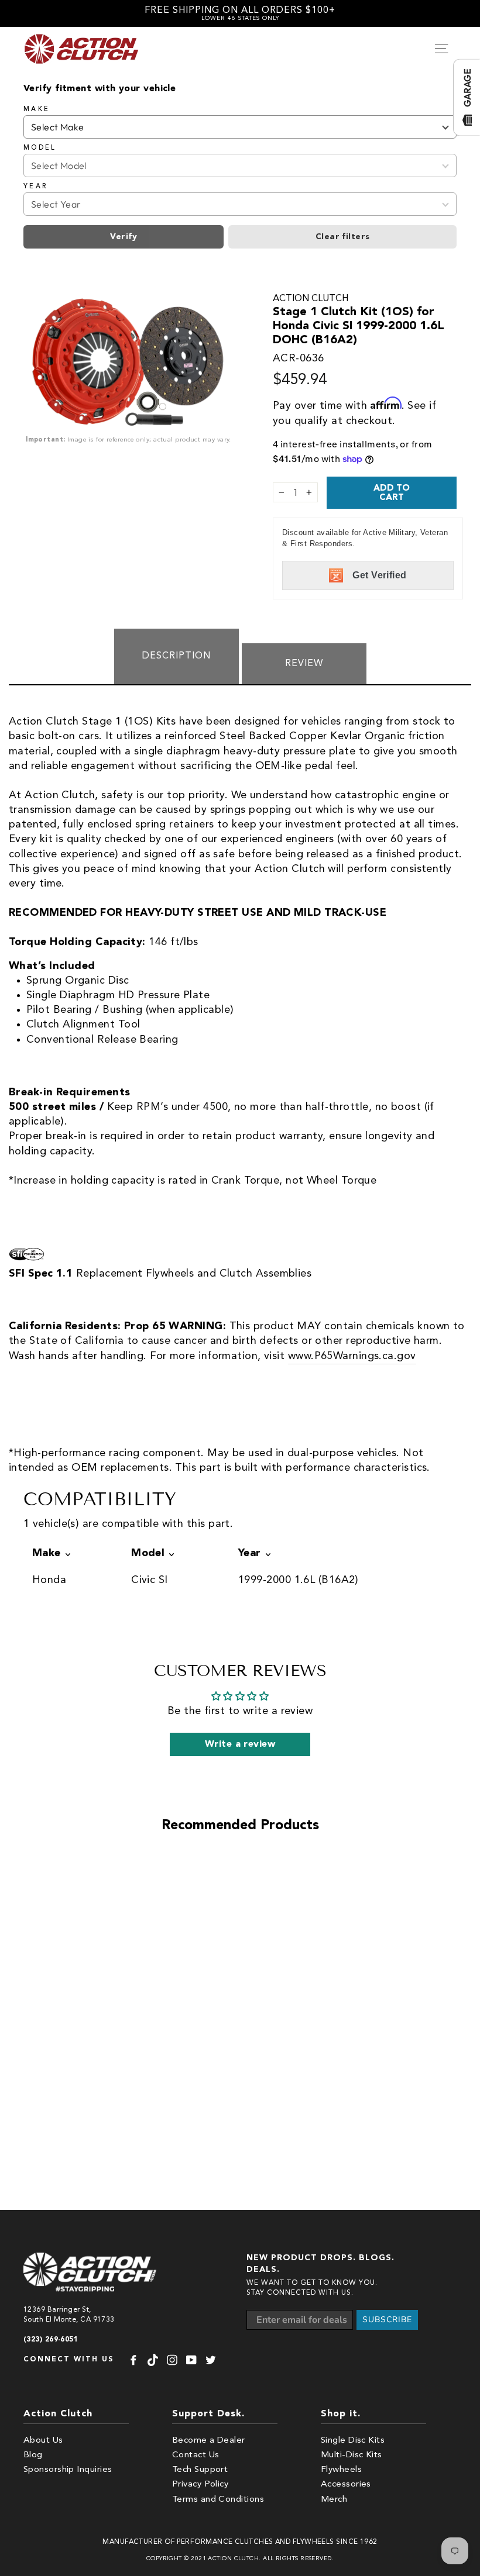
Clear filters (343, 237)
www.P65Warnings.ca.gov (352, 1356)
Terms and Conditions (218, 2500)
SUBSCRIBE (387, 2320)
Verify (124, 237)
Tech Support (200, 2470)
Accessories (346, 2484)
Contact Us (196, 2455)
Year (35, 187)
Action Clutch (311, 299)
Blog (33, 2455)
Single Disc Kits (353, 2441)
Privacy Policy (200, 2484)
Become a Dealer (209, 2441)
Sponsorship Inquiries (68, 2470)
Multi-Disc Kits (352, 2455)
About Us (43, 2441)
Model (40, 148)
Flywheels (341, 2470)
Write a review (240, 1744)
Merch (334, 2500)
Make (37, 109)
